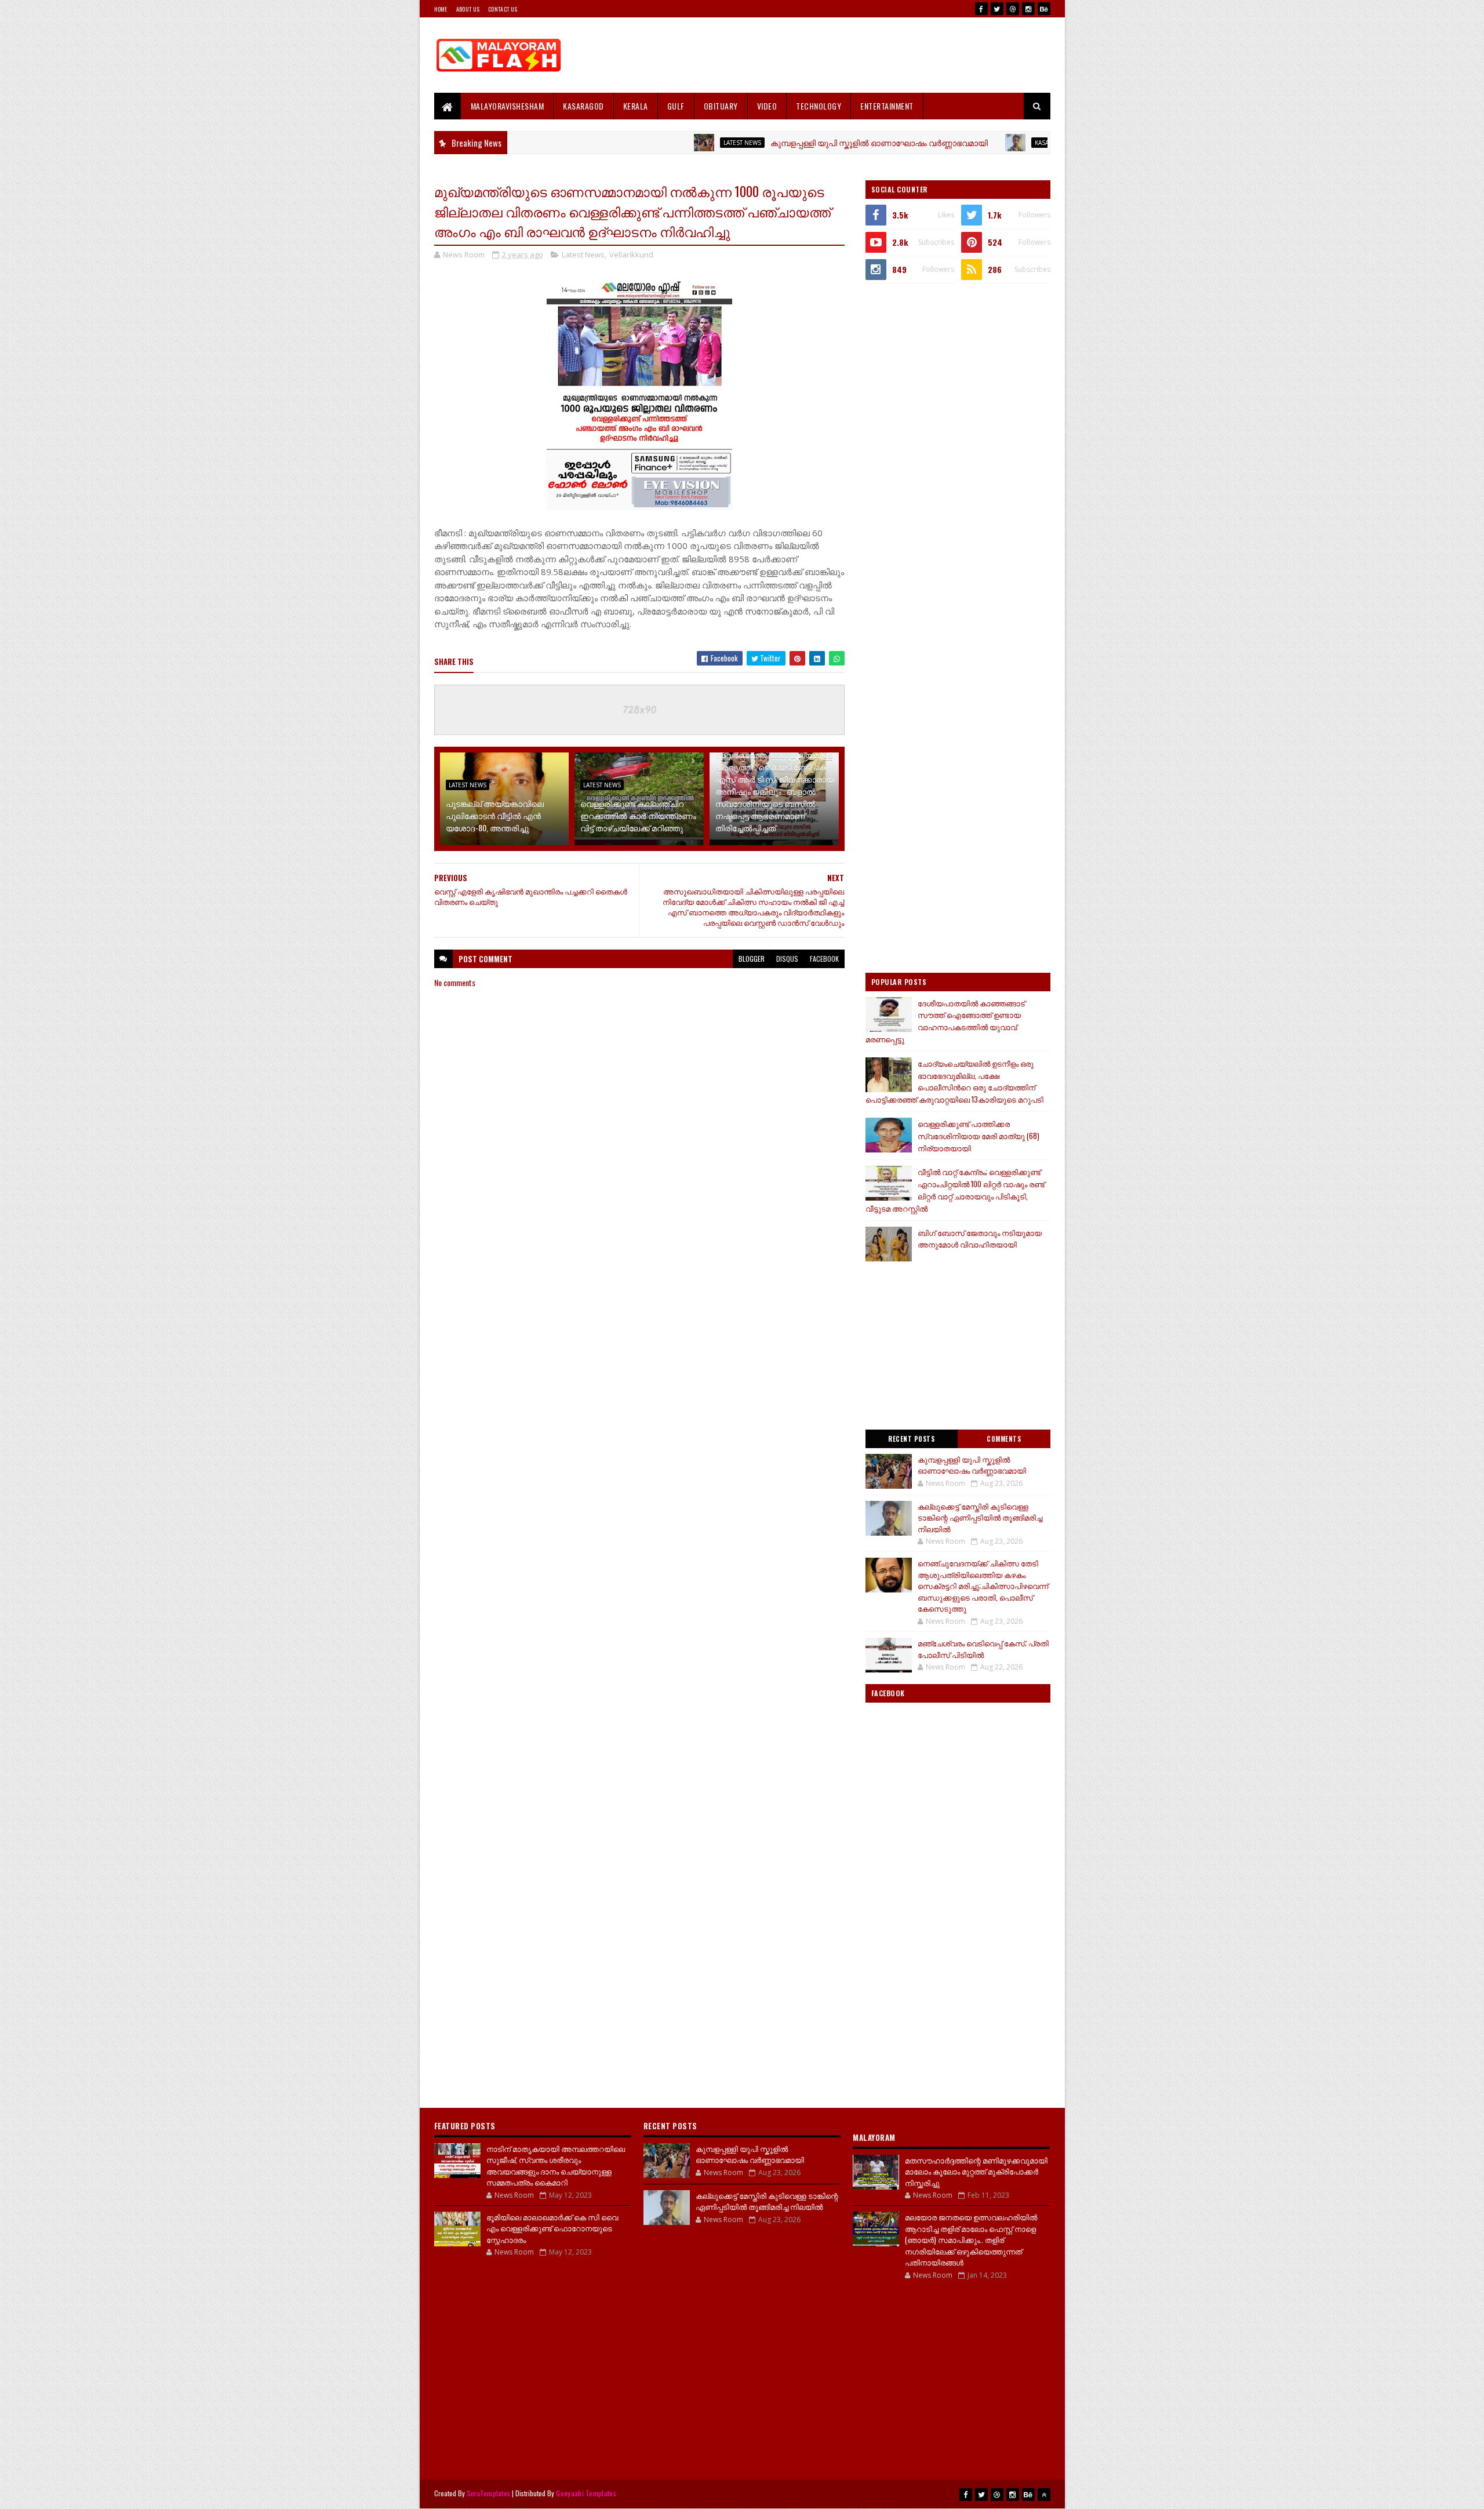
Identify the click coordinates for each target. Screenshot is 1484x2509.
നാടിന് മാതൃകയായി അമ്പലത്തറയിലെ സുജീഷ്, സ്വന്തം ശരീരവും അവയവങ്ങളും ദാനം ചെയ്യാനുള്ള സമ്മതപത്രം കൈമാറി (556, 2166)
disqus (787, 959)
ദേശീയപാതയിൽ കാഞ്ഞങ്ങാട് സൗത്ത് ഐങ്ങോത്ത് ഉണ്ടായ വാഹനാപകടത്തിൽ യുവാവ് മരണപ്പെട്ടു (945, 1021)
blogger (752, 959)
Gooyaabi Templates (586, 2493)
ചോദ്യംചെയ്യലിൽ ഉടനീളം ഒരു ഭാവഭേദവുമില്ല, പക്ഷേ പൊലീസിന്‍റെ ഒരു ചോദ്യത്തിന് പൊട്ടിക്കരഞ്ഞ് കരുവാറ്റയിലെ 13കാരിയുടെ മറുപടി (954, 1081)
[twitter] (997, 9)
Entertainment (887, 106)
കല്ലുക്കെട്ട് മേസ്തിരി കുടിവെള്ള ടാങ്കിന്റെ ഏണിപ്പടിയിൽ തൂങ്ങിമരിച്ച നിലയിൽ (980, 1517)
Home (441, 9)
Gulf (676, 106)
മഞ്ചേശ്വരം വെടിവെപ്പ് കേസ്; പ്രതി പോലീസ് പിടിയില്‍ (983, 1649)
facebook (824, 959)
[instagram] (1028, 9)
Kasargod (973, 143)
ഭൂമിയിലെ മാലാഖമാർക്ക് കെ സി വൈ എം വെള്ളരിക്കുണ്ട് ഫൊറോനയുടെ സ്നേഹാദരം (552, 2228)
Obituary (721, 106)
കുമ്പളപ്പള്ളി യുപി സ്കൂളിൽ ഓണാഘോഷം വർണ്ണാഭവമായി (801, 142)
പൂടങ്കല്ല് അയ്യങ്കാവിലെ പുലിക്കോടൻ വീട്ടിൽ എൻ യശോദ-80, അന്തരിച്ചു (495, 815)
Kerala (636, 106)
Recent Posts (911, 1439)
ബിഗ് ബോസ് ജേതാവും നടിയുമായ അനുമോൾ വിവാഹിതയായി (980, 1239)
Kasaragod (583, 106)
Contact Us (503, 9)
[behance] (1044, 9)
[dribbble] (1013, 9)
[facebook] (981, 9)
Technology (819, 106)
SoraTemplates (489, 2493)
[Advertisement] (839, 55)
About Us (468, 9)
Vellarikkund (631, 254)
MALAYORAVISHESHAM (508, 106)
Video (767, 106)
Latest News (664, 143)
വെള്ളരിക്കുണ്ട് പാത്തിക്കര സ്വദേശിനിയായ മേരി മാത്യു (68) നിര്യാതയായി (979, 1136)
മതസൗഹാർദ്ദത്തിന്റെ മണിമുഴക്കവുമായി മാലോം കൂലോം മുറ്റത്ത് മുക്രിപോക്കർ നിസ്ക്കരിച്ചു (976, 2171)
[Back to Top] (1044, 2495)
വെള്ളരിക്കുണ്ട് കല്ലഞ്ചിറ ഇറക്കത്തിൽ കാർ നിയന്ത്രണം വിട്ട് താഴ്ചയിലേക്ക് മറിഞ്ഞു (638, 815)
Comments (1004, 1439)
